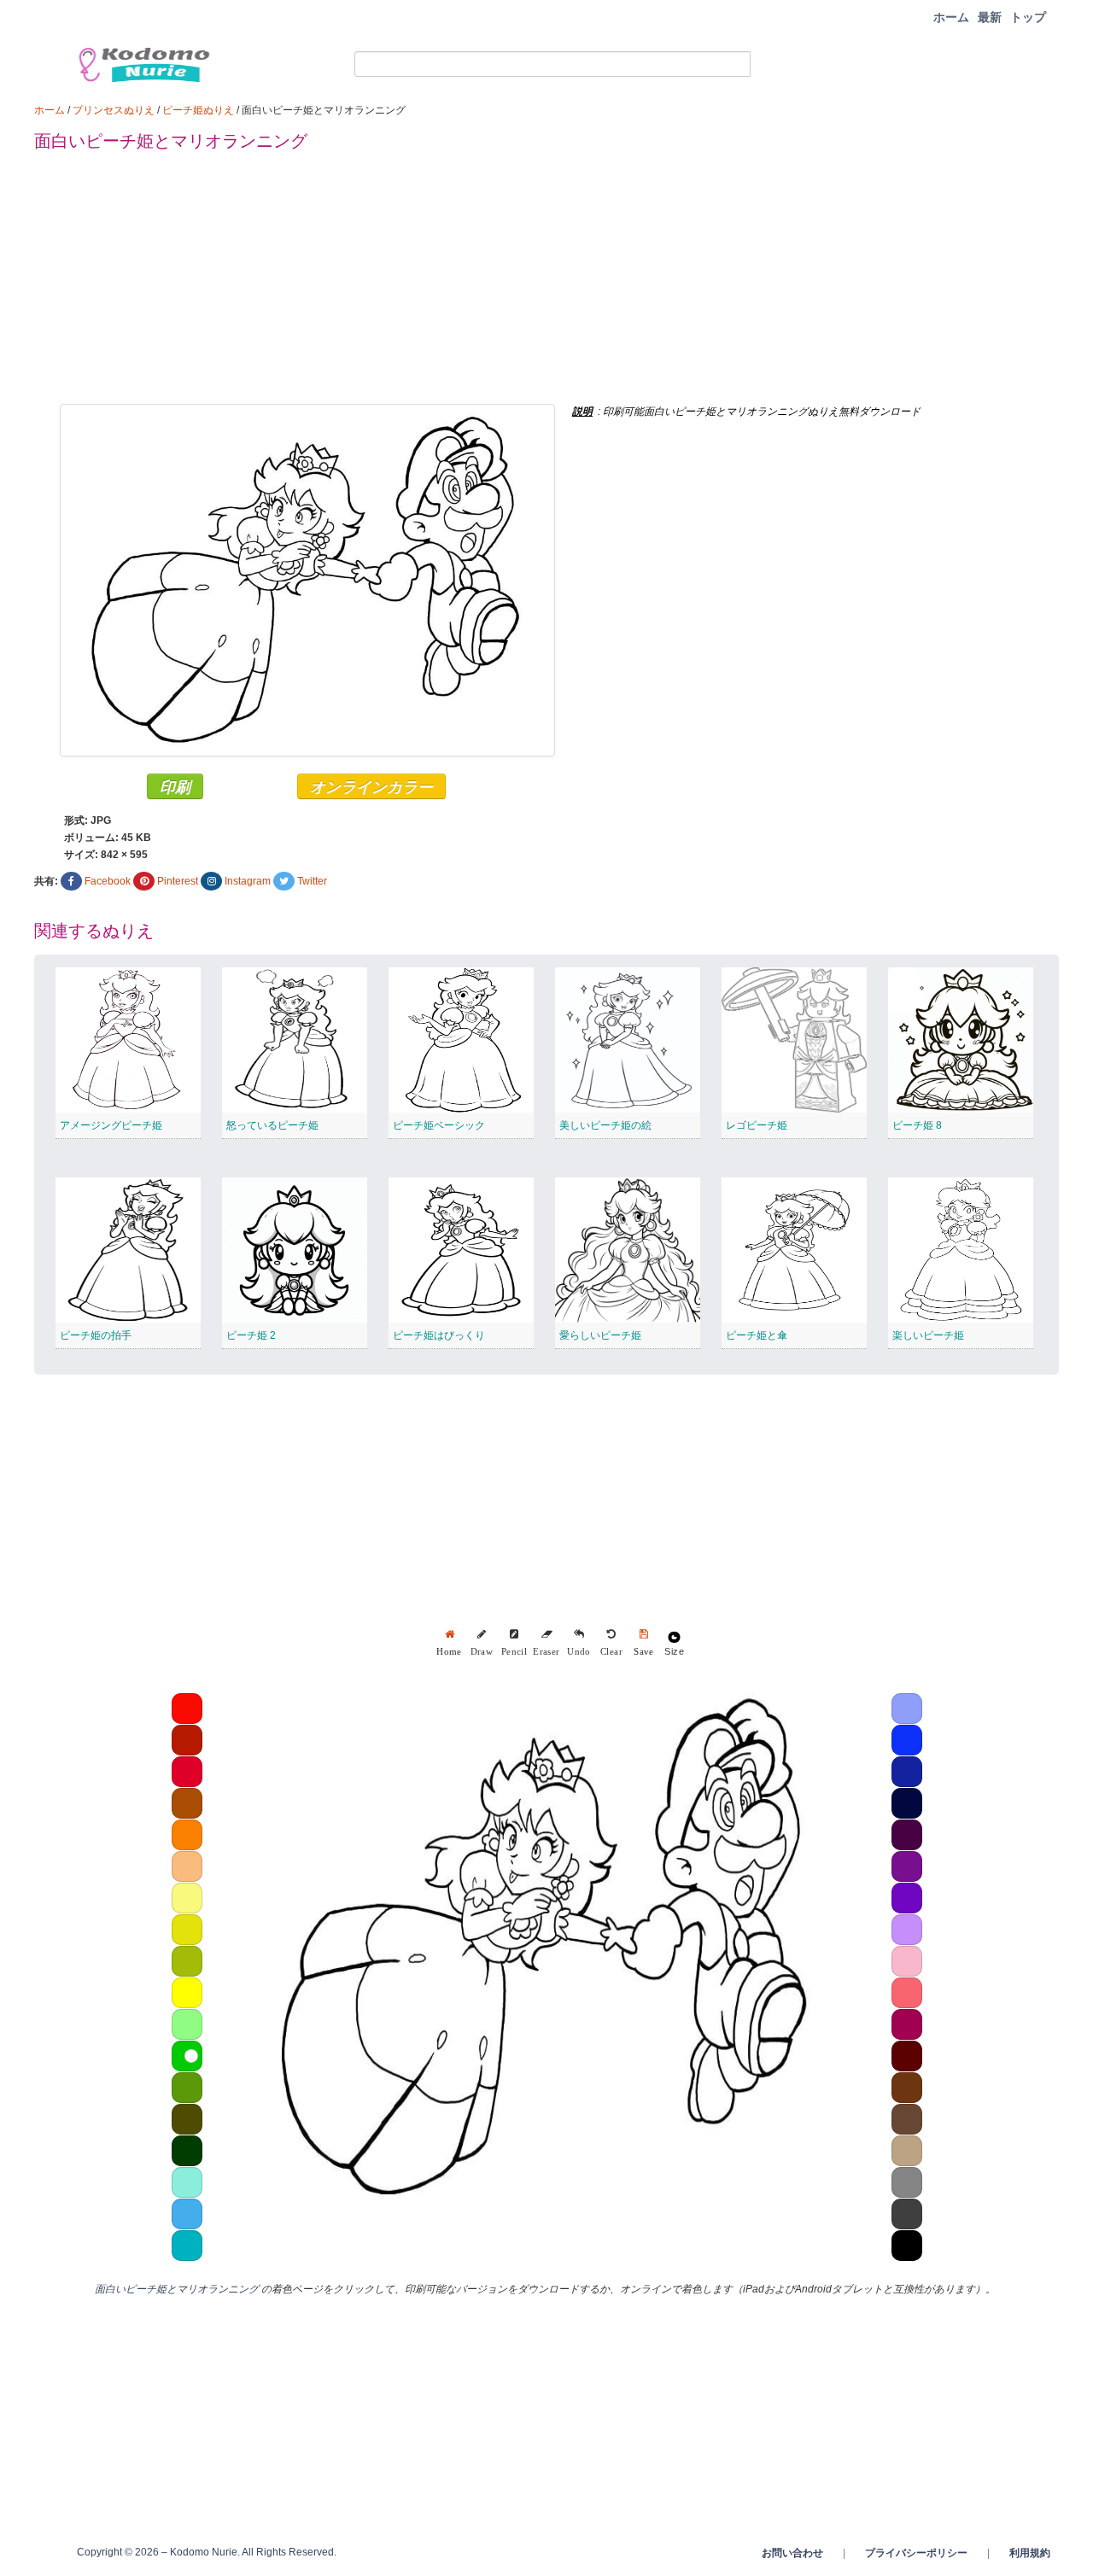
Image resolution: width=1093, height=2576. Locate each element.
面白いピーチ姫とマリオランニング (177, 2289)
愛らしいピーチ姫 (600, 1335)
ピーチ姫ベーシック (439, 1125)
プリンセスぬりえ (114, 110)
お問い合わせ (792, 2553)
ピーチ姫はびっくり (439, 1335)
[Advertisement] (546, 284)
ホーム (951, 17)
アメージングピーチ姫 (111, 1125)
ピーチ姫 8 (917, 1125)
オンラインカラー (371, 786)
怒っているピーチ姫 (272, 1125)
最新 (990, 17)
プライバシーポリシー (916, 2553)
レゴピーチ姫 (757, 1125)
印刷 (175, 786)
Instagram (248, 881)
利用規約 (1030, 2553)
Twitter (312, 881)
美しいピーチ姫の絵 (605, 1125)
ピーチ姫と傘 (757, 1335)
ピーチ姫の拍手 (96, 1335)
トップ (1028, 17)
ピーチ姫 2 (251, 1335)
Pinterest (178, 881)
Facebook (108, 881)
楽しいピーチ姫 (928, 1335)
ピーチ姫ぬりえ (198, 110)
